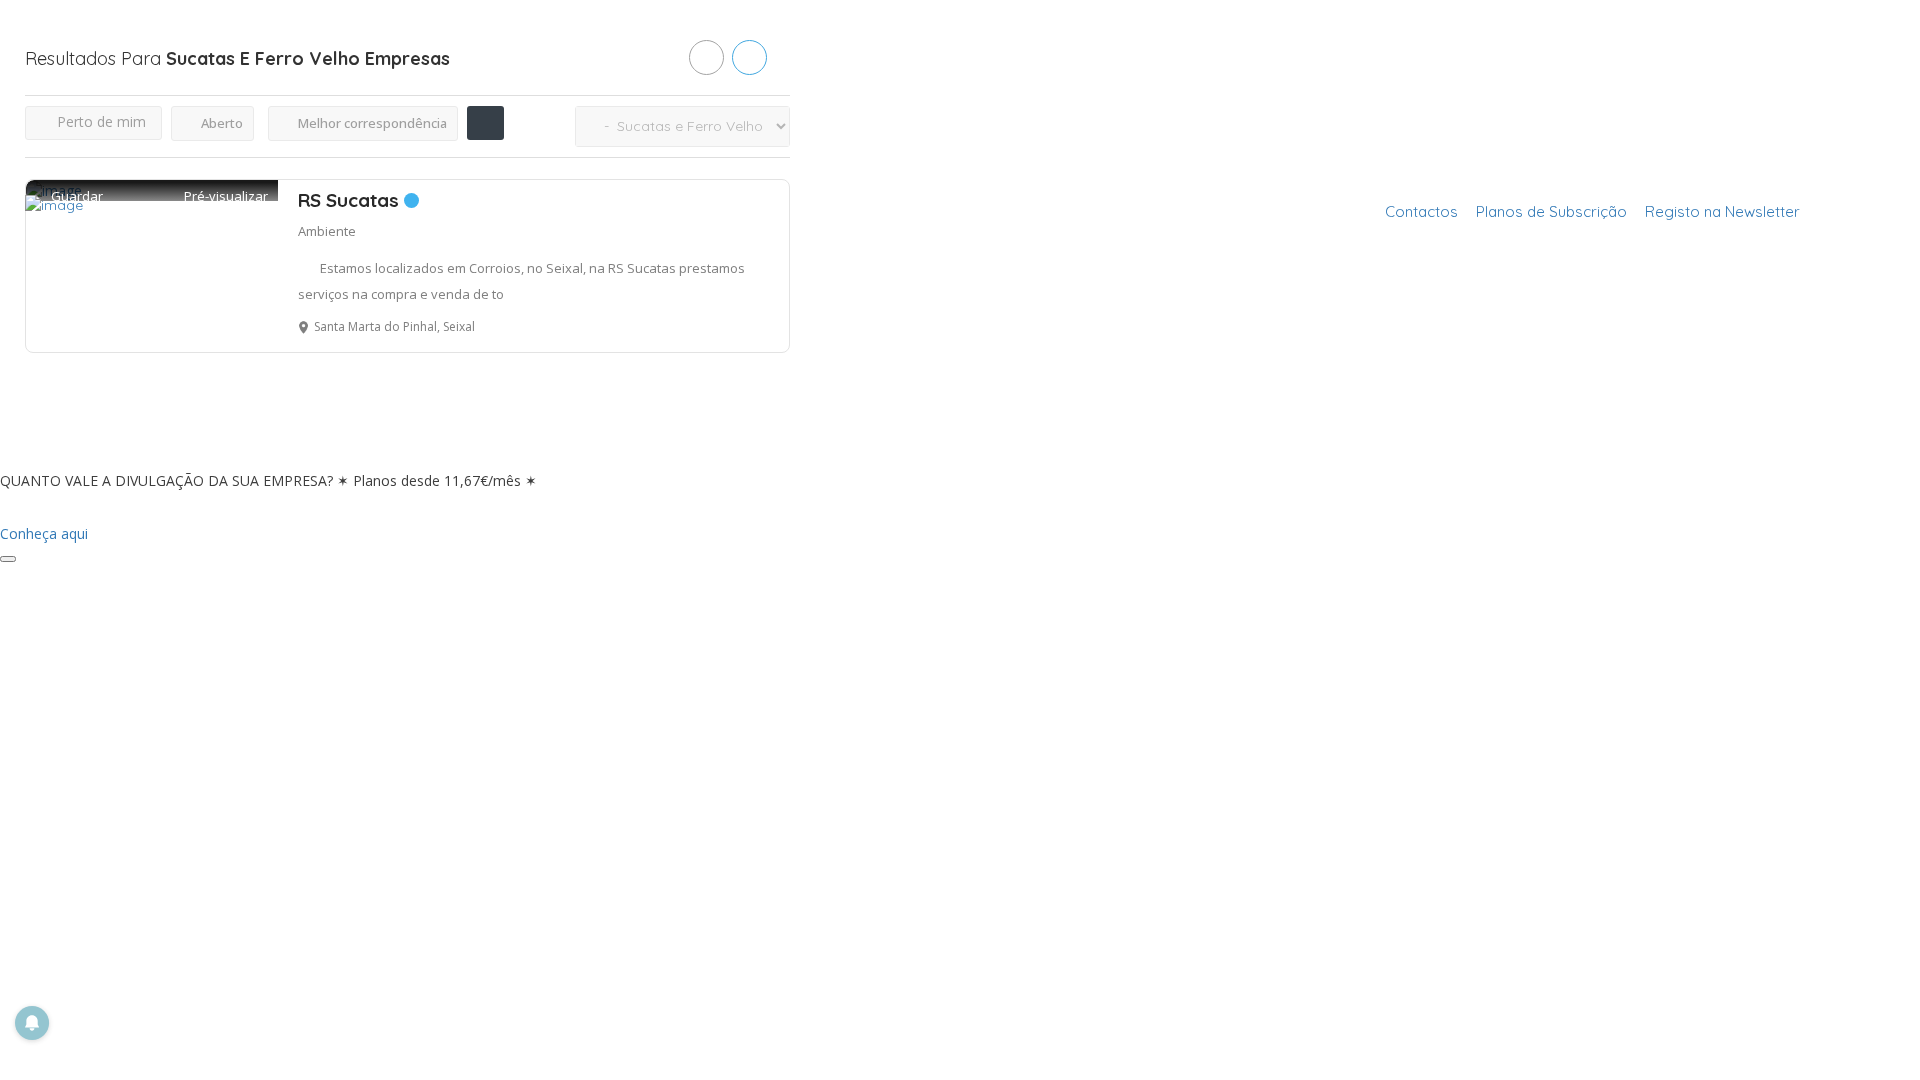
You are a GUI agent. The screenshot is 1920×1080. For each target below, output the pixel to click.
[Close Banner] (8, 559)
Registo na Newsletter (1722, 211)
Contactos (1421, 211)
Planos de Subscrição (1551, 211)
